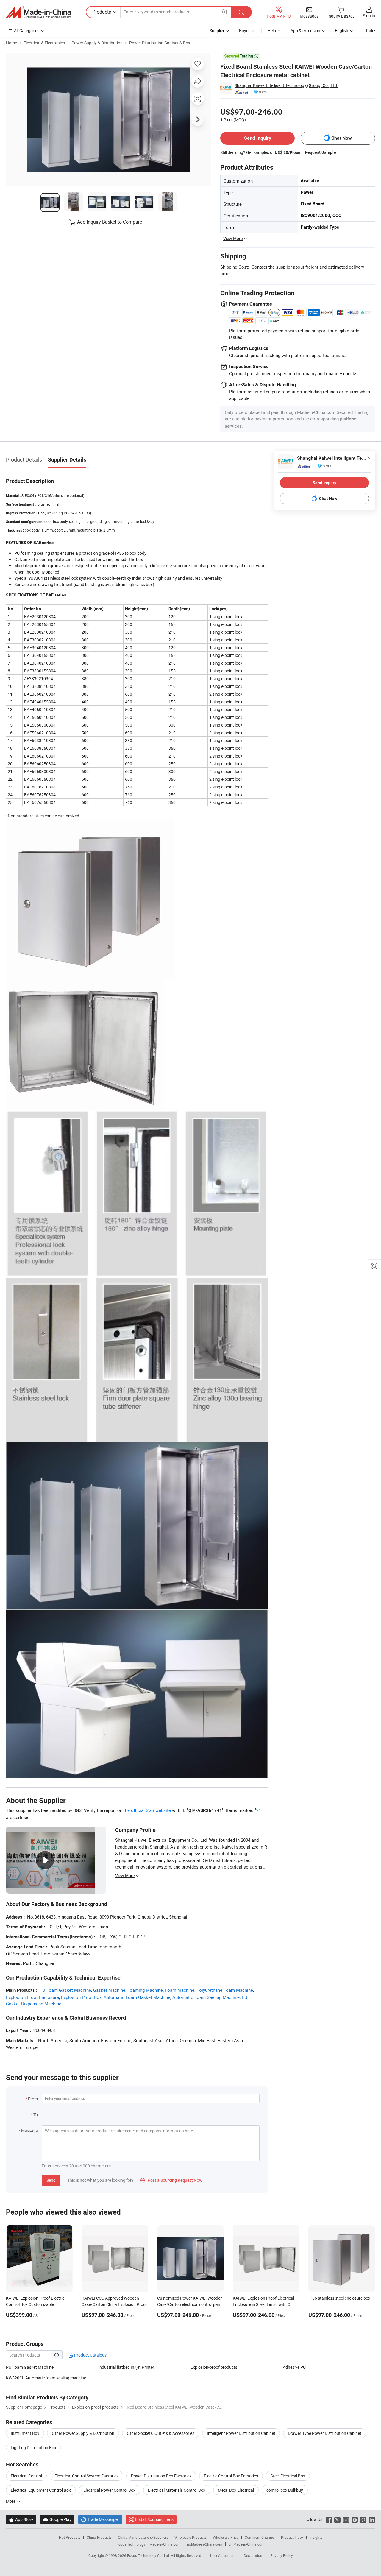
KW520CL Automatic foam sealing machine (46, 2378)
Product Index (292, 2537)
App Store (21, 2519)
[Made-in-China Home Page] (38, 12)
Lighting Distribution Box (33, 2448)
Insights (316, 2537)
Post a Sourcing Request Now (171, 2180)
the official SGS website (147, 1810)
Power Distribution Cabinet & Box (160, 43)
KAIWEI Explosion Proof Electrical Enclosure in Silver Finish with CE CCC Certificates (263, 2304)
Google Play (57, 2519)
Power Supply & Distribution (97, 43)
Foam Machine (180, 1990)
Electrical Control (26, 2476)
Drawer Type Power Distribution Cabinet (325, 2433)
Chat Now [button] (342, 138)
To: (36, 2115)
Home (11, 43)
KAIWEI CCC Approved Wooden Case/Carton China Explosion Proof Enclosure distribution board (114, 2304)
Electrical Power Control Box (109, 2490)
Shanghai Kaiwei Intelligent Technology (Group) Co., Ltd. (286, 85)
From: (33, 2099)
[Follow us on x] (337, 2519)
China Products (99, 2537)
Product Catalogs (90, 2355)
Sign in (369, 16)
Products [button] (102, 12)
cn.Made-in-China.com (247, 2544)
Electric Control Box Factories (231, 2476)
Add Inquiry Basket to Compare (110, 222)
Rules (371, 31)
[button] (224, 12)
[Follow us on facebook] (329, 2519)
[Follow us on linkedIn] (372, 2519)
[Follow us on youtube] (355, 2519)
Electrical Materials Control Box (177, 2490)
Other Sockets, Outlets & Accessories (161, 2433)
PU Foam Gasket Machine (65, 1990)
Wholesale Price (226, 2537)
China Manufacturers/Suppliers (143, 2537)
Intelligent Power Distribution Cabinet (241, 2433)
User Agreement (223, 2555)
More (11, 2501)
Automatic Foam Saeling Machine (206, 1997)
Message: (30, 2130)
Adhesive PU (294, 2367)
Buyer (244, 31)
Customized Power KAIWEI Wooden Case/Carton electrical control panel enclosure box (190, 2304)
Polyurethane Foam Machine (225, 1990)
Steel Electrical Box (288, 2476)
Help (272, 31)
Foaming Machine (145, 1990)
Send (51, 2180)
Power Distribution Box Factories (161, 2476)
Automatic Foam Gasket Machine (137, 1997)
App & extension (305, 31)
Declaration (253, 2555)
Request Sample (320, 152)
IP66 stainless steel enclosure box (339, 2298)
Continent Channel (260, 2537)
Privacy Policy (282, 2555)
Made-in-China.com (165, 2544)
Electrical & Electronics (44, 43)
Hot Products (70, 2537)
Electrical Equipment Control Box (41, 2490)
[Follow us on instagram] (346, 2519)
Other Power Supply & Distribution (83, 2433)
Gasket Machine (109, 1990)
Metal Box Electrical (236, 2490)
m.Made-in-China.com (205, 2544)
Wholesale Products (190, 2537)
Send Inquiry (258, 138)
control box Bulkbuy (285, 2490)
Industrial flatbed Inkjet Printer (126, 2367)
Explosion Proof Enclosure (32, 1997)
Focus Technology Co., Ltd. (149, 2555)
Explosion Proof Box (81, 1997)
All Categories (27, 31)
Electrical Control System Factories (86, 2476)
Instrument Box (25, 2433)
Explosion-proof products (214, 2367)
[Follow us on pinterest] (363, 2519)
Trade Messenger (100, 2519)
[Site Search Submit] (241, 12)
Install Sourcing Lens (154, 2519)
